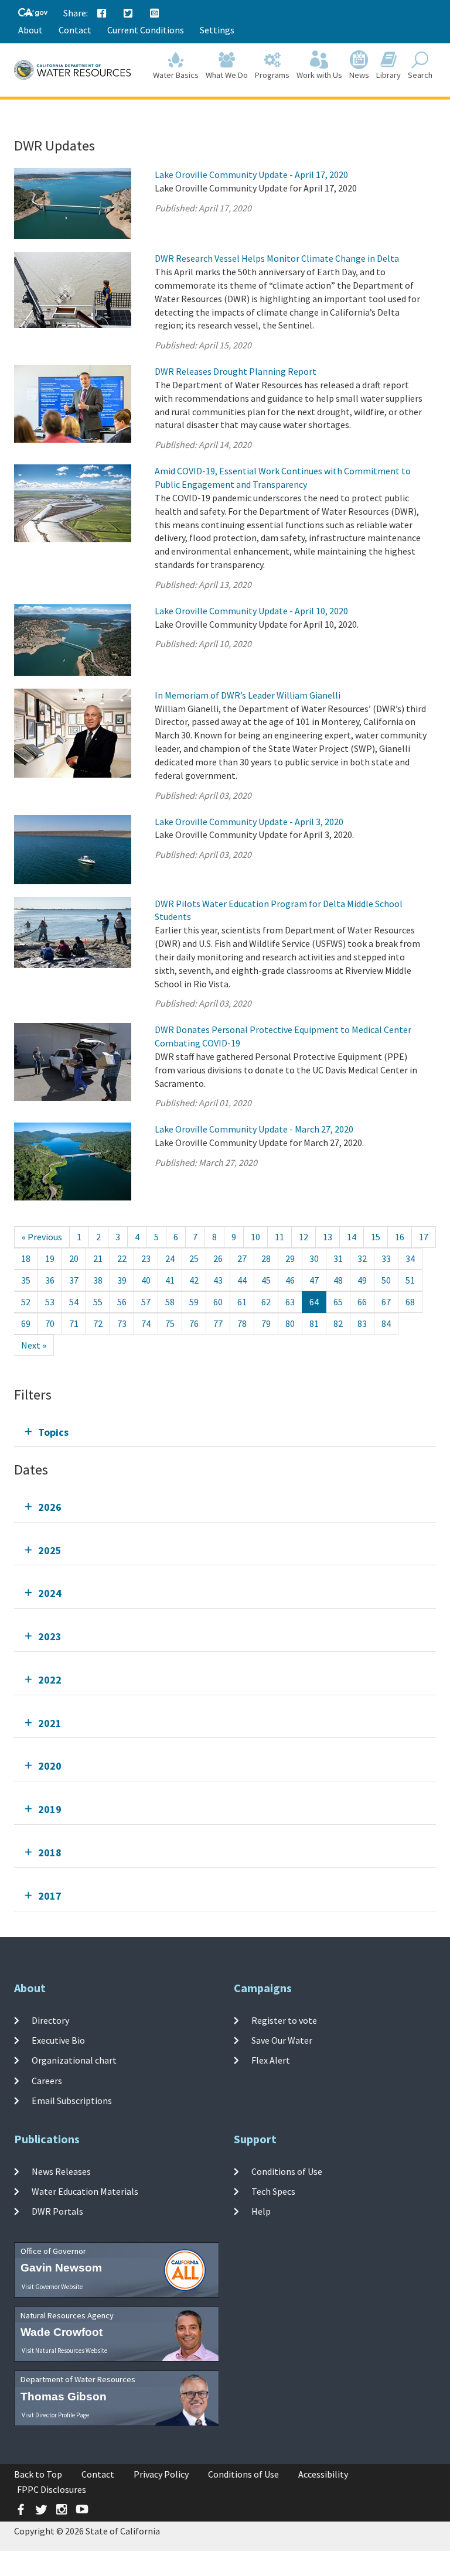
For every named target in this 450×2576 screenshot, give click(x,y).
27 (242, 1258)
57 (146, 1302)
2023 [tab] (50, 1636)
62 (266, 1302)
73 (122, 1323)
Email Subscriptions (72, 2101)
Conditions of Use (287, 2171)
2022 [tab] (50, 1680)
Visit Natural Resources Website (64, 2351)
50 (386, 1280)
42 (194, 1280)
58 (170, 1302)
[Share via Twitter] (128, 13)
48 (338, 1280)
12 (304, 1237)
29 (290, 1258)
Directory (50, 2020)
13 (328, 1237)
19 (50, 1258)
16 (400, 1237)
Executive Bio (58, 2040)
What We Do (227, 75)
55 (98, 1302)
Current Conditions (146, 30)
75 (170, 1323)
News (359, 75)
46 (290, 1280)
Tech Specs (273, 2191)
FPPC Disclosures (52, 2489)
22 (122, 1258)
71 (74, 1323)
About (30, 30)
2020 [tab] (50, 1766)
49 (362, 1280)
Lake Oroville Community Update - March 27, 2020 (254, 1129)
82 (338, 1323)
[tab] (225, 1432)
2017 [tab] (50, 1896)
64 (314, 1302)
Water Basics (176, 75)
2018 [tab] (50, 1853)
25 (194, 1258)
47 (314, 1280)
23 (146, 1258)
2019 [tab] (50, 1809)
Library (388, 75)
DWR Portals (57, 2211)
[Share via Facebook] (102, 13)
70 (50, 1323)
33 (386, 1258)
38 (98, 1280)
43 (218, 1280)
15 (376, 1237)
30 (314, 1258)
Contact (75, 30)
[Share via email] (155, 13)
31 (338, 1258)
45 (266, 1280)
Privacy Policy (161, 2474)
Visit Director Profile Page (55, 2415)
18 (26, 1258)
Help (261, 2211)
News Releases (61, 2171)
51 (410, 1280)
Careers (47, 2081)
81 (314, 1323)
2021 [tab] (50, 1723)
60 (218, 1302)
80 (290, 1323)
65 (338, 1302)
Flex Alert (271, 2060)
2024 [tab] (50, 1593)
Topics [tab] (53, 1432)
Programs (272, 75)
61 (242, 1302)
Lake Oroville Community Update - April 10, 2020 (251, 611)
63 (290, 1302)
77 (218, 1323)
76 (194, 1323)
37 (74, 1280)
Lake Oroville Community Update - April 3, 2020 (249, 822)
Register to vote (284, 2020)
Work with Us (319, 75)
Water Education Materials (85, 2191)
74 (146, 1323)
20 (74, 1258)
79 (266, 1323)
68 (410, 1302)
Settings (217, 30)
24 (170, 1258)
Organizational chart (74, 2060)
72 (98, 1323)
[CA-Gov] (33, 13)
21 (98, 1258)
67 (386, 1302)
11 (279, 1237)
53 (50, 1302)
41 (170, 1280)
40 (146, 1280)
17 (424, 1237)
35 (26, 1280)
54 (74, 1302)
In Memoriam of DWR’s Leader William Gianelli (248, 695)
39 (122, 1280)
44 (242, 1280)
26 (218, 1258)
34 (410, 1258)
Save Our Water (282, 2040)
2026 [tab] (50, 1507)
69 (26, 1323)
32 (362, 1258)
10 (255, 1237)
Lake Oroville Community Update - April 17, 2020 (251, 175)
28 (266, 1258)
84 (386, 1323)
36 (50, 1280)
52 (26, 1302)
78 (242, 1323)
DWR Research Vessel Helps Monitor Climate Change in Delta (277, 258)
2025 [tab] (50, 1550)
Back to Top (38, 2474)
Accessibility (323, 2474)
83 (362, 1323)
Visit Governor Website (52, 2287)
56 (122, 1302)
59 (194, 1302)
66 (362, 1302)
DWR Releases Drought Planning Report (236, 371)
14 (352, 1237)
